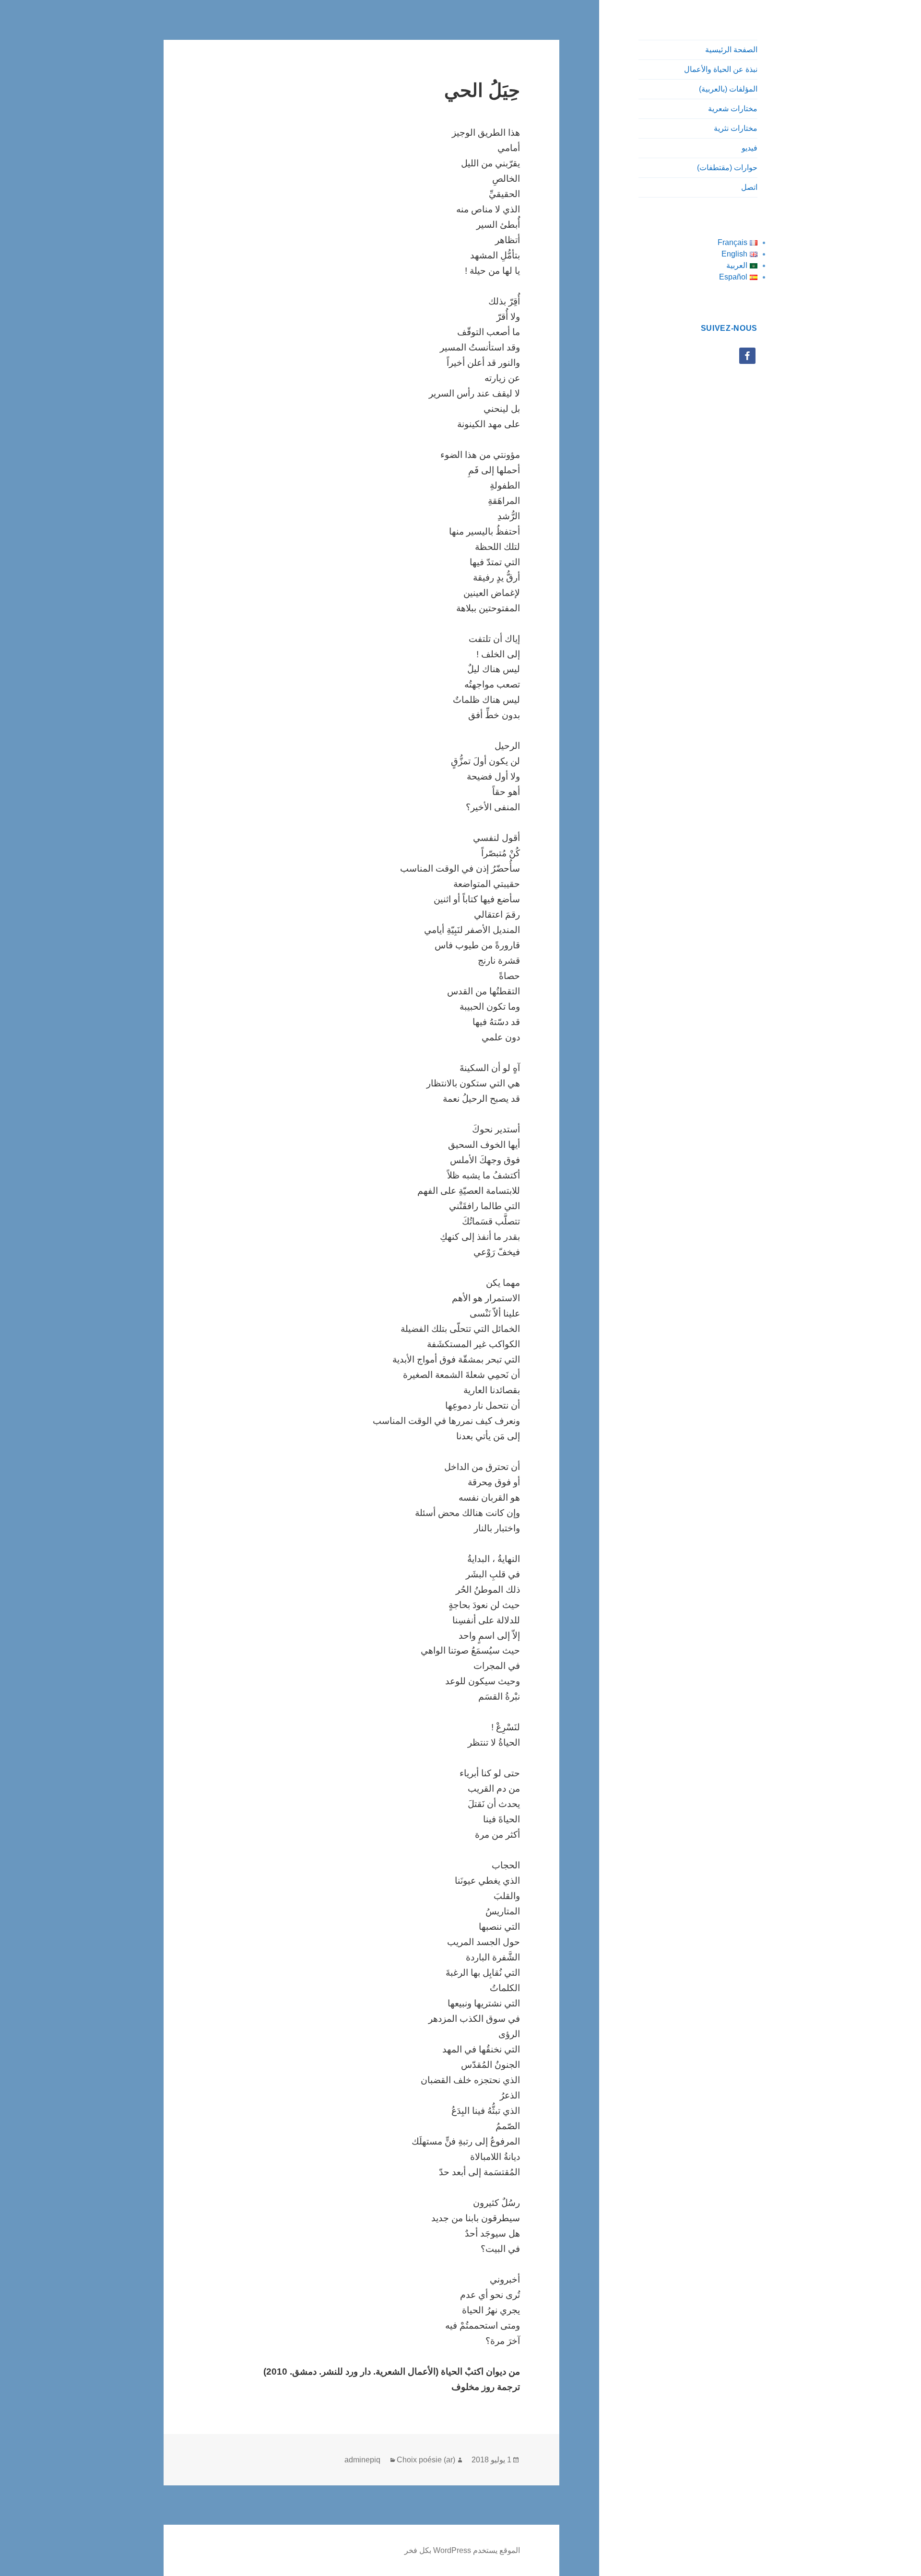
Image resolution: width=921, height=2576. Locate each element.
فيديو (750, 148)
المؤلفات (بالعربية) (728, 89)
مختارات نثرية (736, 128)
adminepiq (362, 2460)
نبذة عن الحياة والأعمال (721, 69)
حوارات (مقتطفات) (727, 168)
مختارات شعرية (733, 109)
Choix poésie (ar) (426, 2460)
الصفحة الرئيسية (731, 50)
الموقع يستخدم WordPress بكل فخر (462, 2550)
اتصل (749, 187)
